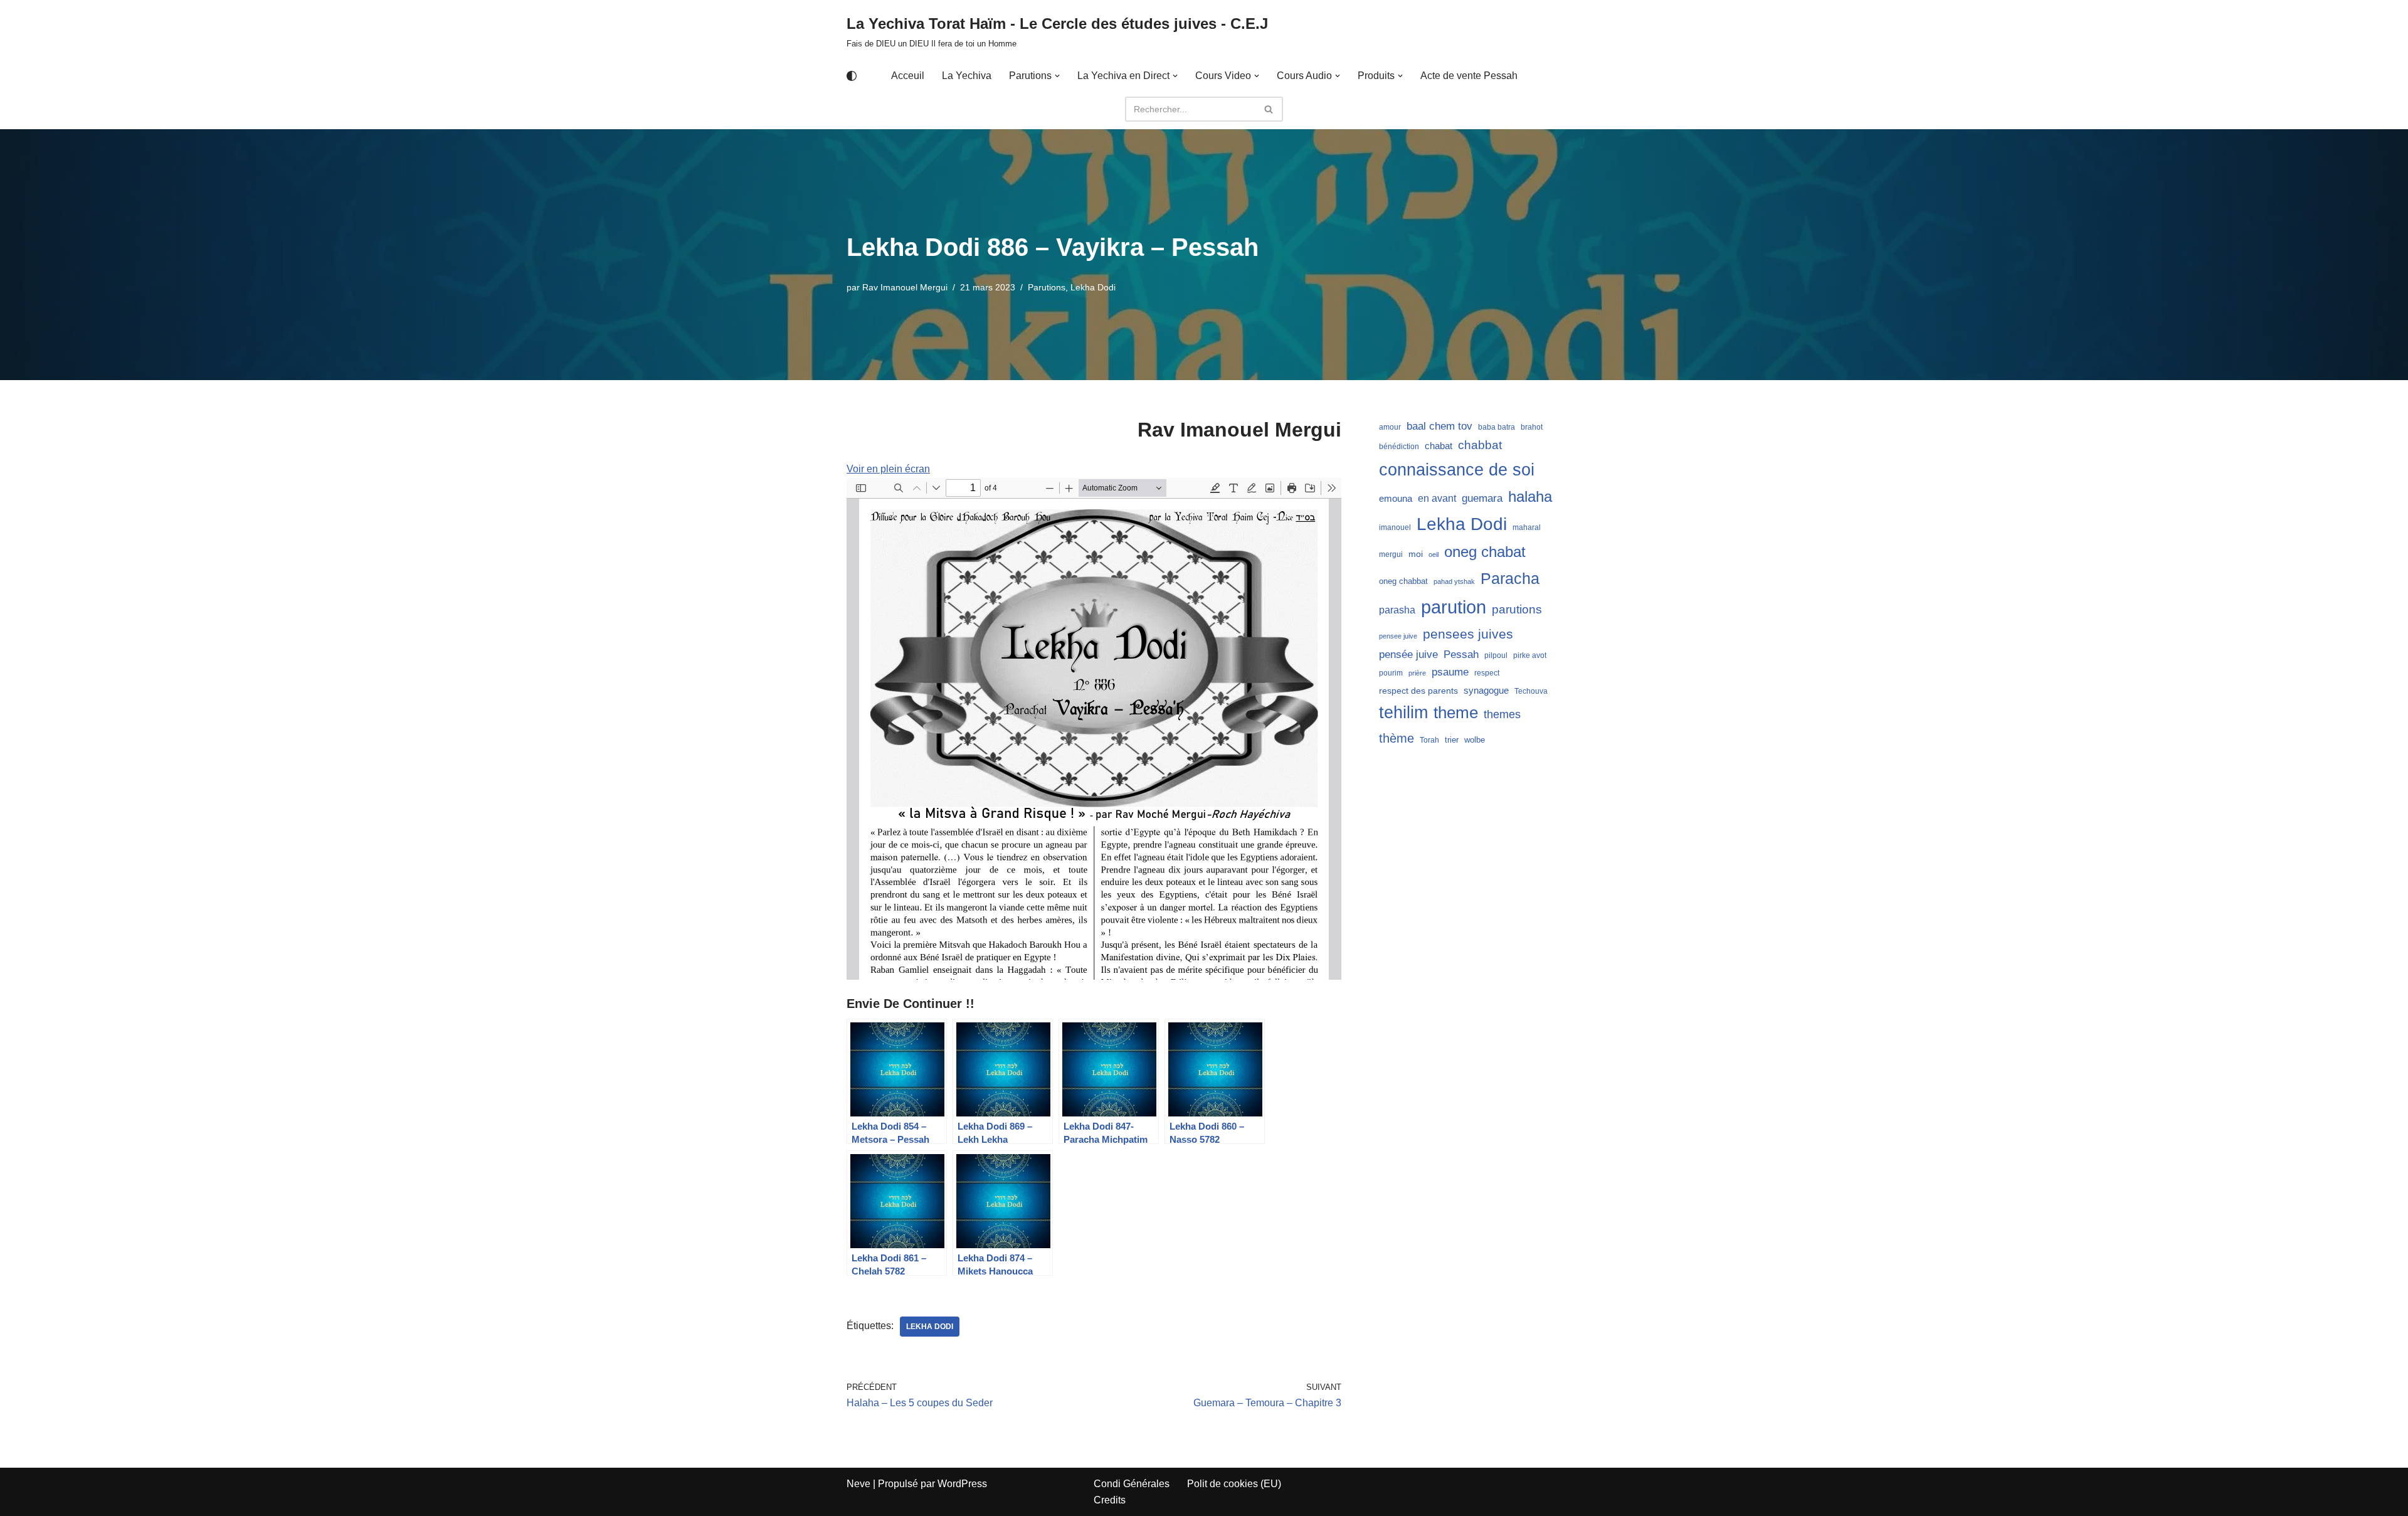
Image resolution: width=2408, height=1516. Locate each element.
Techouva (1531, 691)
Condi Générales (1132, 1484)
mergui (1391, 554)
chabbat (1480, 445)
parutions (1517, 609)
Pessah (1461, 654)
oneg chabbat (1403, 581)
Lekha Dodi (1093, 287)
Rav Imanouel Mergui (905, 287)
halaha (1530, 496)
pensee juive (1398, 636)
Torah (1429, 740)
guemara (1482, 498)
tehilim (1403, 713)
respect (1487, 673)
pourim (1391, 673)
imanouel (1395, 527)
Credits (1110, 1500)
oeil (1434, 554)
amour (1390, 427)
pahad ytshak (1454, 581)
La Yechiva (967, 76)
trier (1452, 740)
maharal (1527, 527)
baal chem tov (1439, 426)
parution (1454, 607)
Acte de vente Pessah (1469, 76)
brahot (1532, 427)
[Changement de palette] (852, 76)
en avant (1437, 498)
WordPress (962, 1484)
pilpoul (1496, 655)
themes (1502, 714)
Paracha (1510, 578)
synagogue (1486, 691)
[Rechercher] (1269, 109)
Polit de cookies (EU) (1234, 1484)
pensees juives (1468, 634)
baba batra (1497, 427)
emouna (1396, 499)
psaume (1450, 672)
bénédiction (1399, 447)
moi (1416, 554)
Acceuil (908, 76)
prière (1417, 673)
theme (1456, 713)
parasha (1397, 610)
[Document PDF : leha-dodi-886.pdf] (1094, 729)
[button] (1057, 76)
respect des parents (1418, 691)
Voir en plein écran (888, 469)
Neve (858, 1484)
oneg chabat (1485, 552)
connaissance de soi (1457, 469)
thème (1397, 738)
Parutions (1047, 287)
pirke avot (1530, 655)
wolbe (1475, 740)
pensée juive (1408, 655)
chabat (1439, 446)
